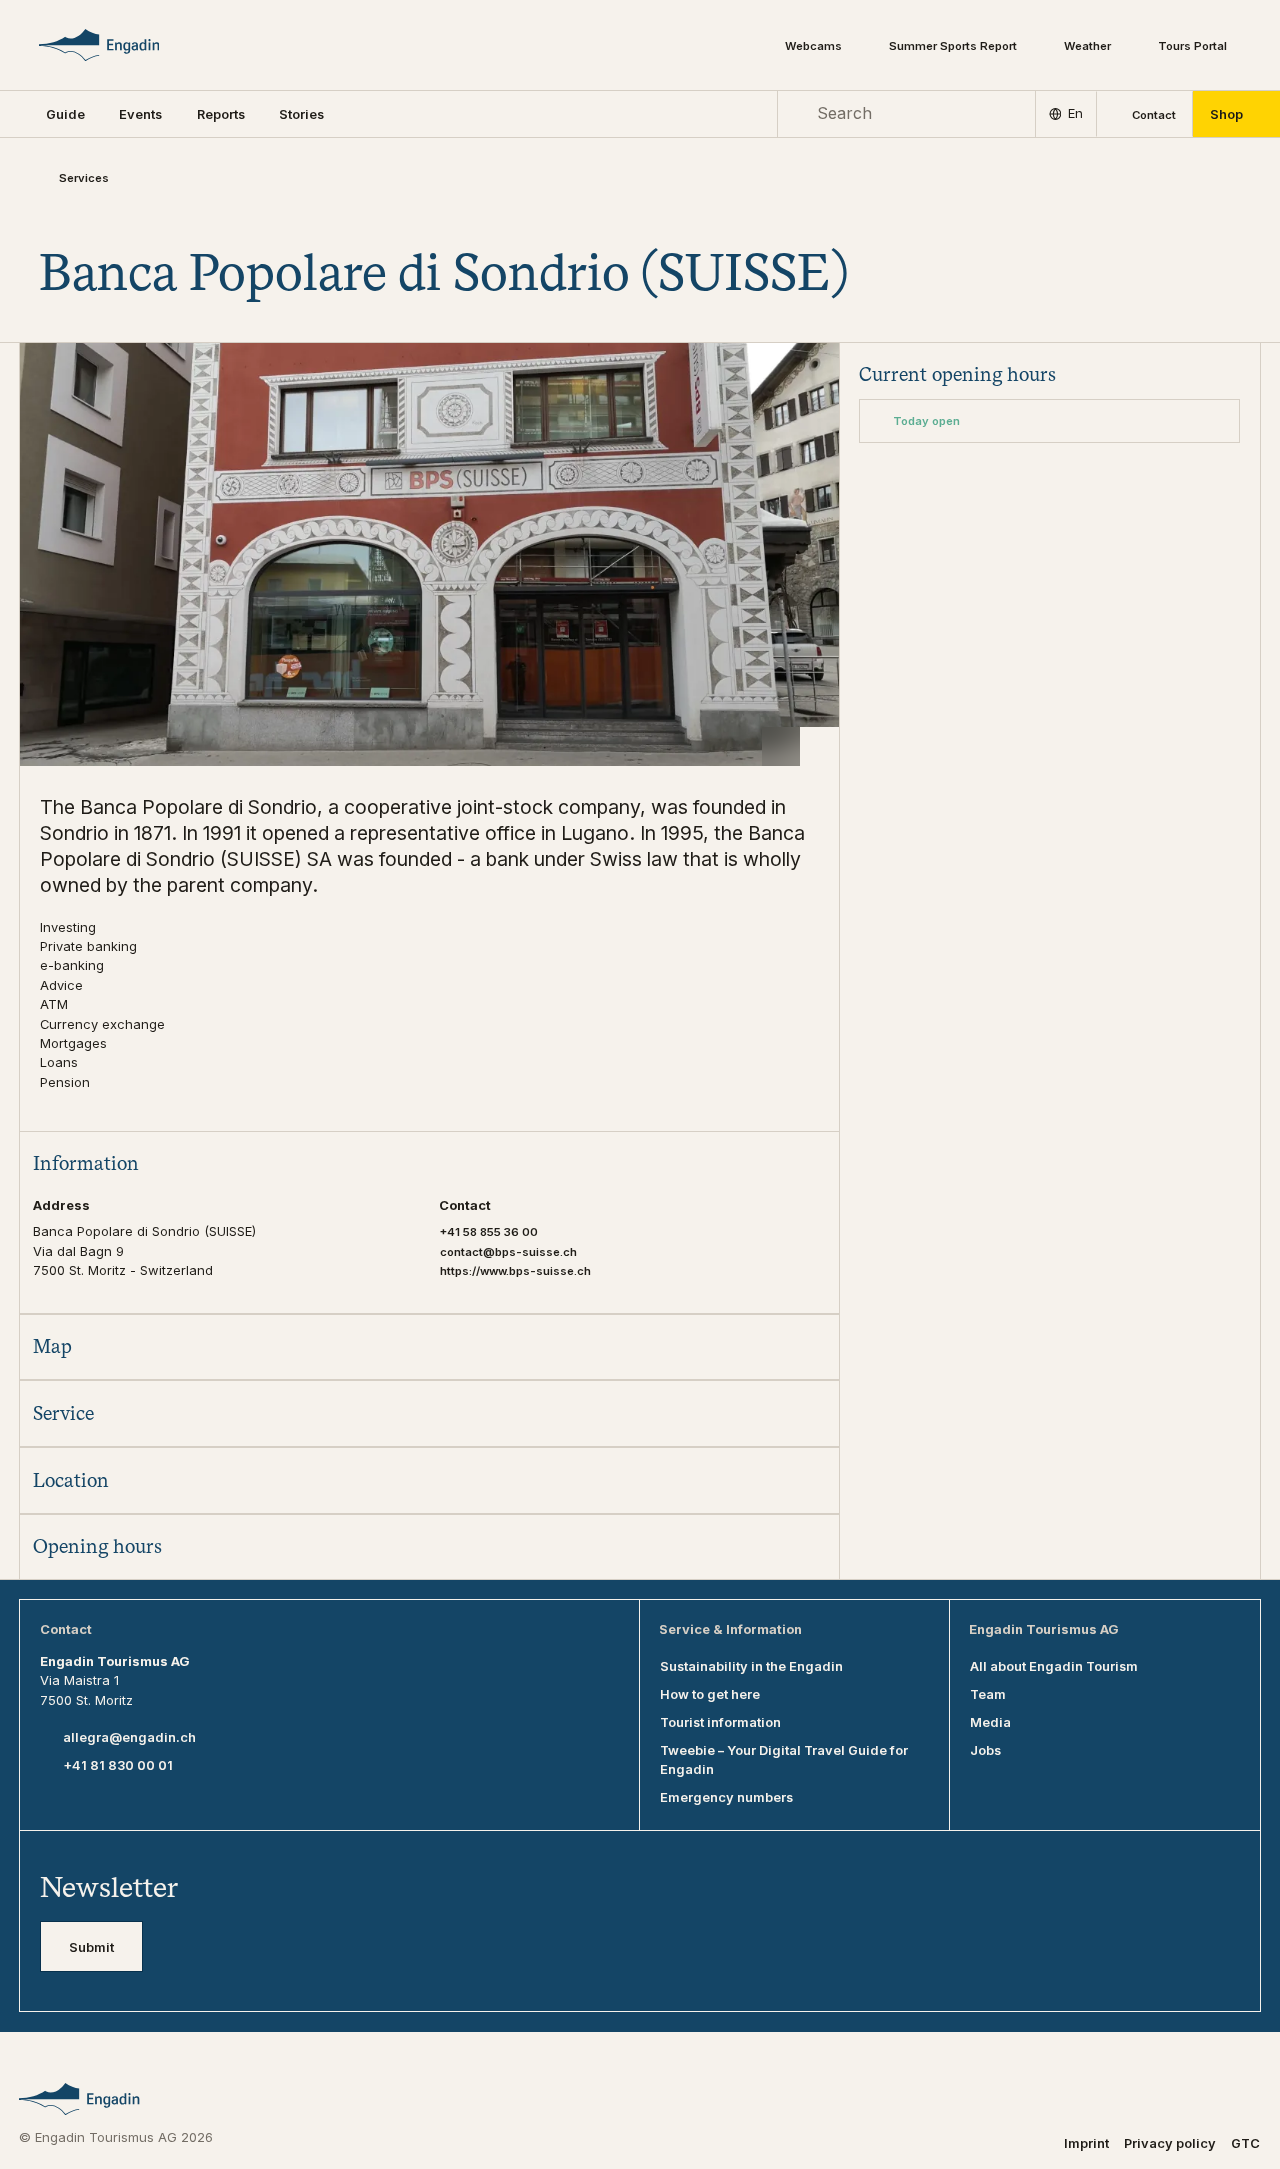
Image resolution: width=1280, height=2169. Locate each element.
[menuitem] (140, 114)
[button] (65, 114)
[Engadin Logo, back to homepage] (125, 45)
